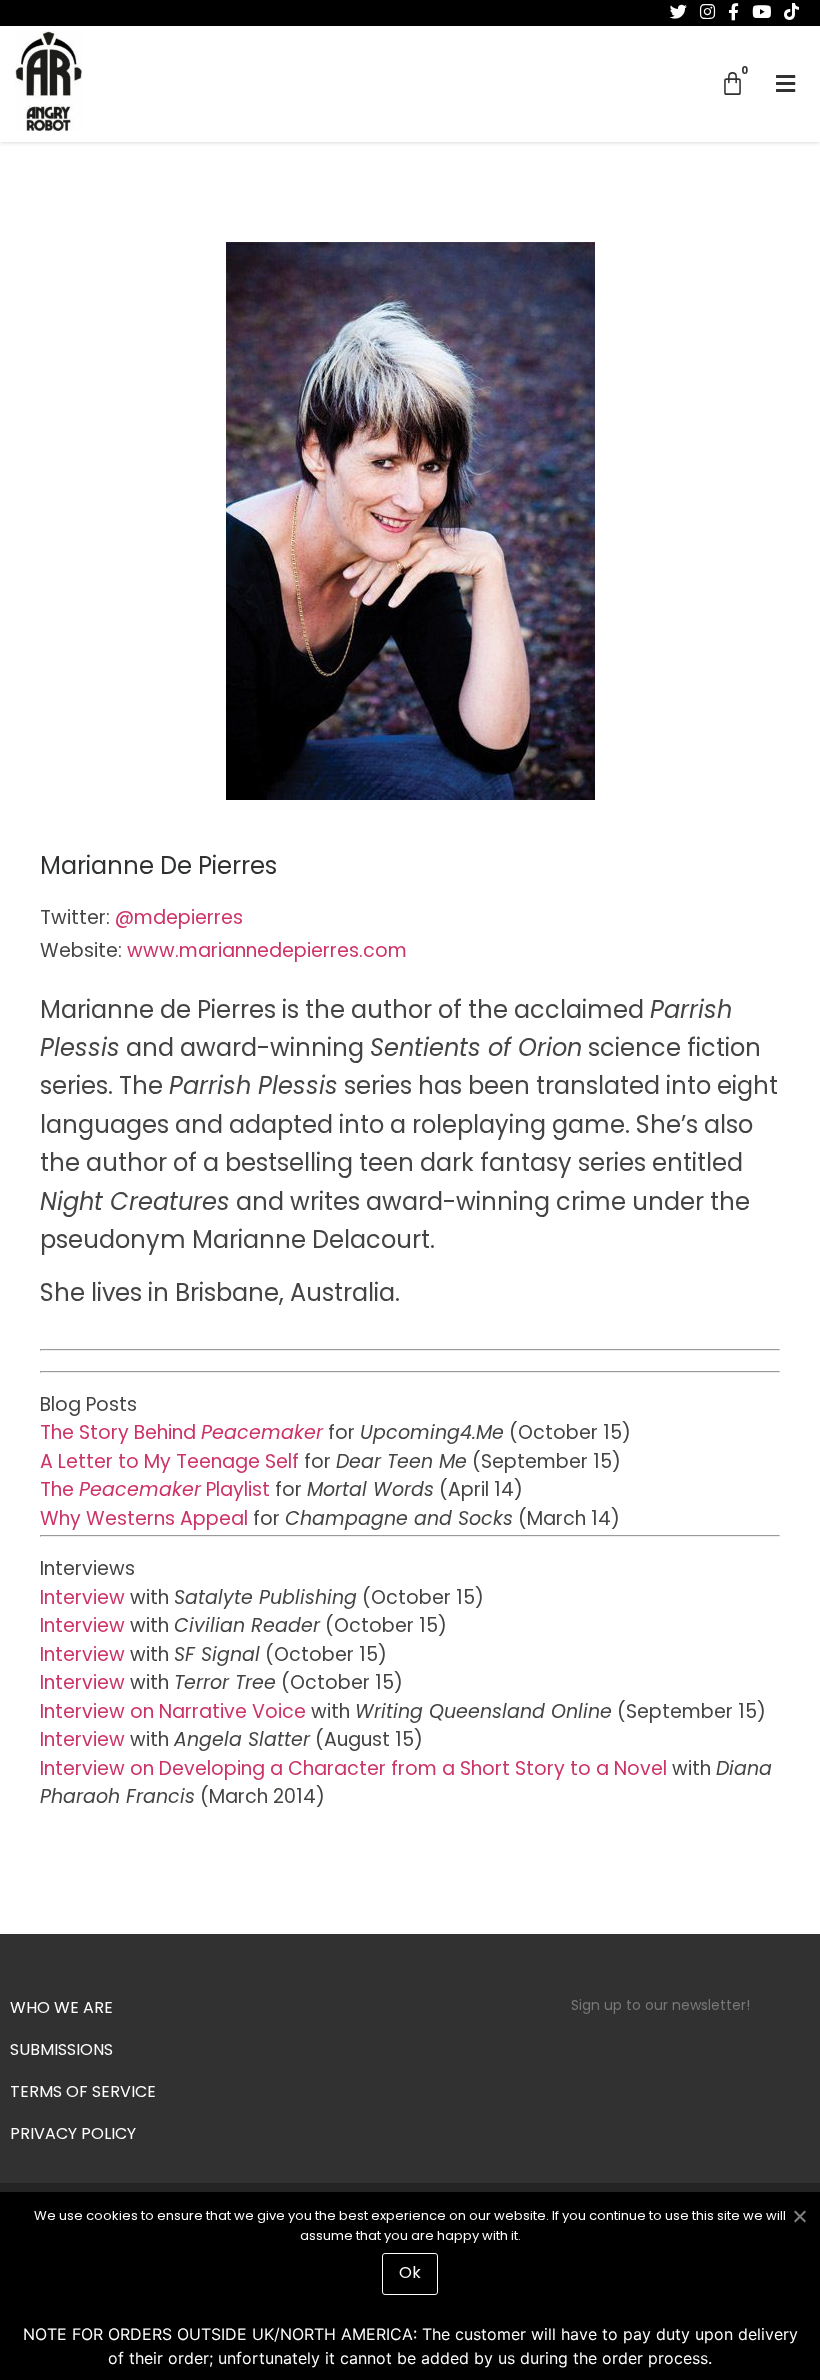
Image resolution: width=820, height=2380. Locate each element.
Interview (82, 1599)
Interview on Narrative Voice (173, 1713)
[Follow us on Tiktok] (791, 12)
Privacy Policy (73, 2135)
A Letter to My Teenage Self (169, 1463)
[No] (799, 2214)
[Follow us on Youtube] (761, 12)
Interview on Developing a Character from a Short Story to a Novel (353, 1770)
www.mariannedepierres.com (267, 952)
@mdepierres (179, 919)
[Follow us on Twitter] (678, 12)
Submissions (61, 2051)
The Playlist (155, 1491)
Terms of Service (83, 2093)
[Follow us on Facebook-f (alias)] (733, 12)
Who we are (61, 2009)
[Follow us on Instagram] (707, 12)
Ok (410, 2274)
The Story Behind (181, 1434)
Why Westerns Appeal (144, 1520)
